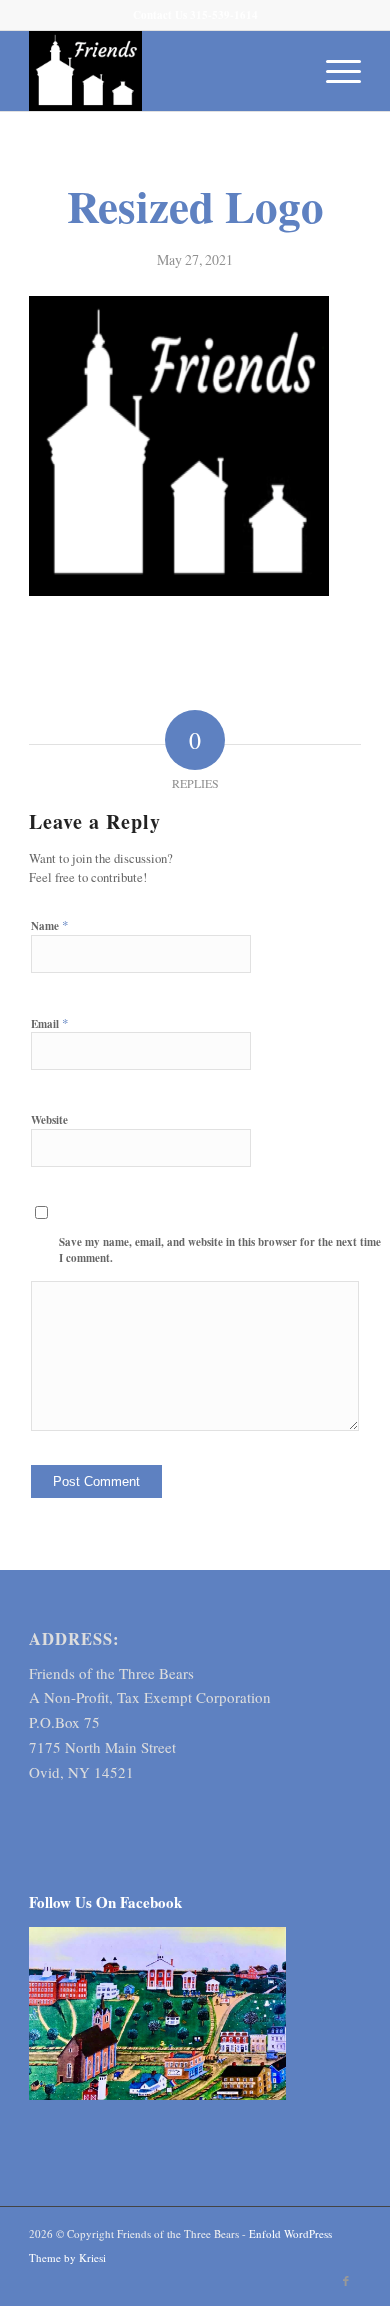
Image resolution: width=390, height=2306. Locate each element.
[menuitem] (333, 71)
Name (50, 925)
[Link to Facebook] (346, 2281)
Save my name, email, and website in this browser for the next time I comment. (220, 1250)
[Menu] (333, 71)
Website (49, 1120)
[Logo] (161, 71)
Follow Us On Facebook (105, 1902)
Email (50, 1023)
